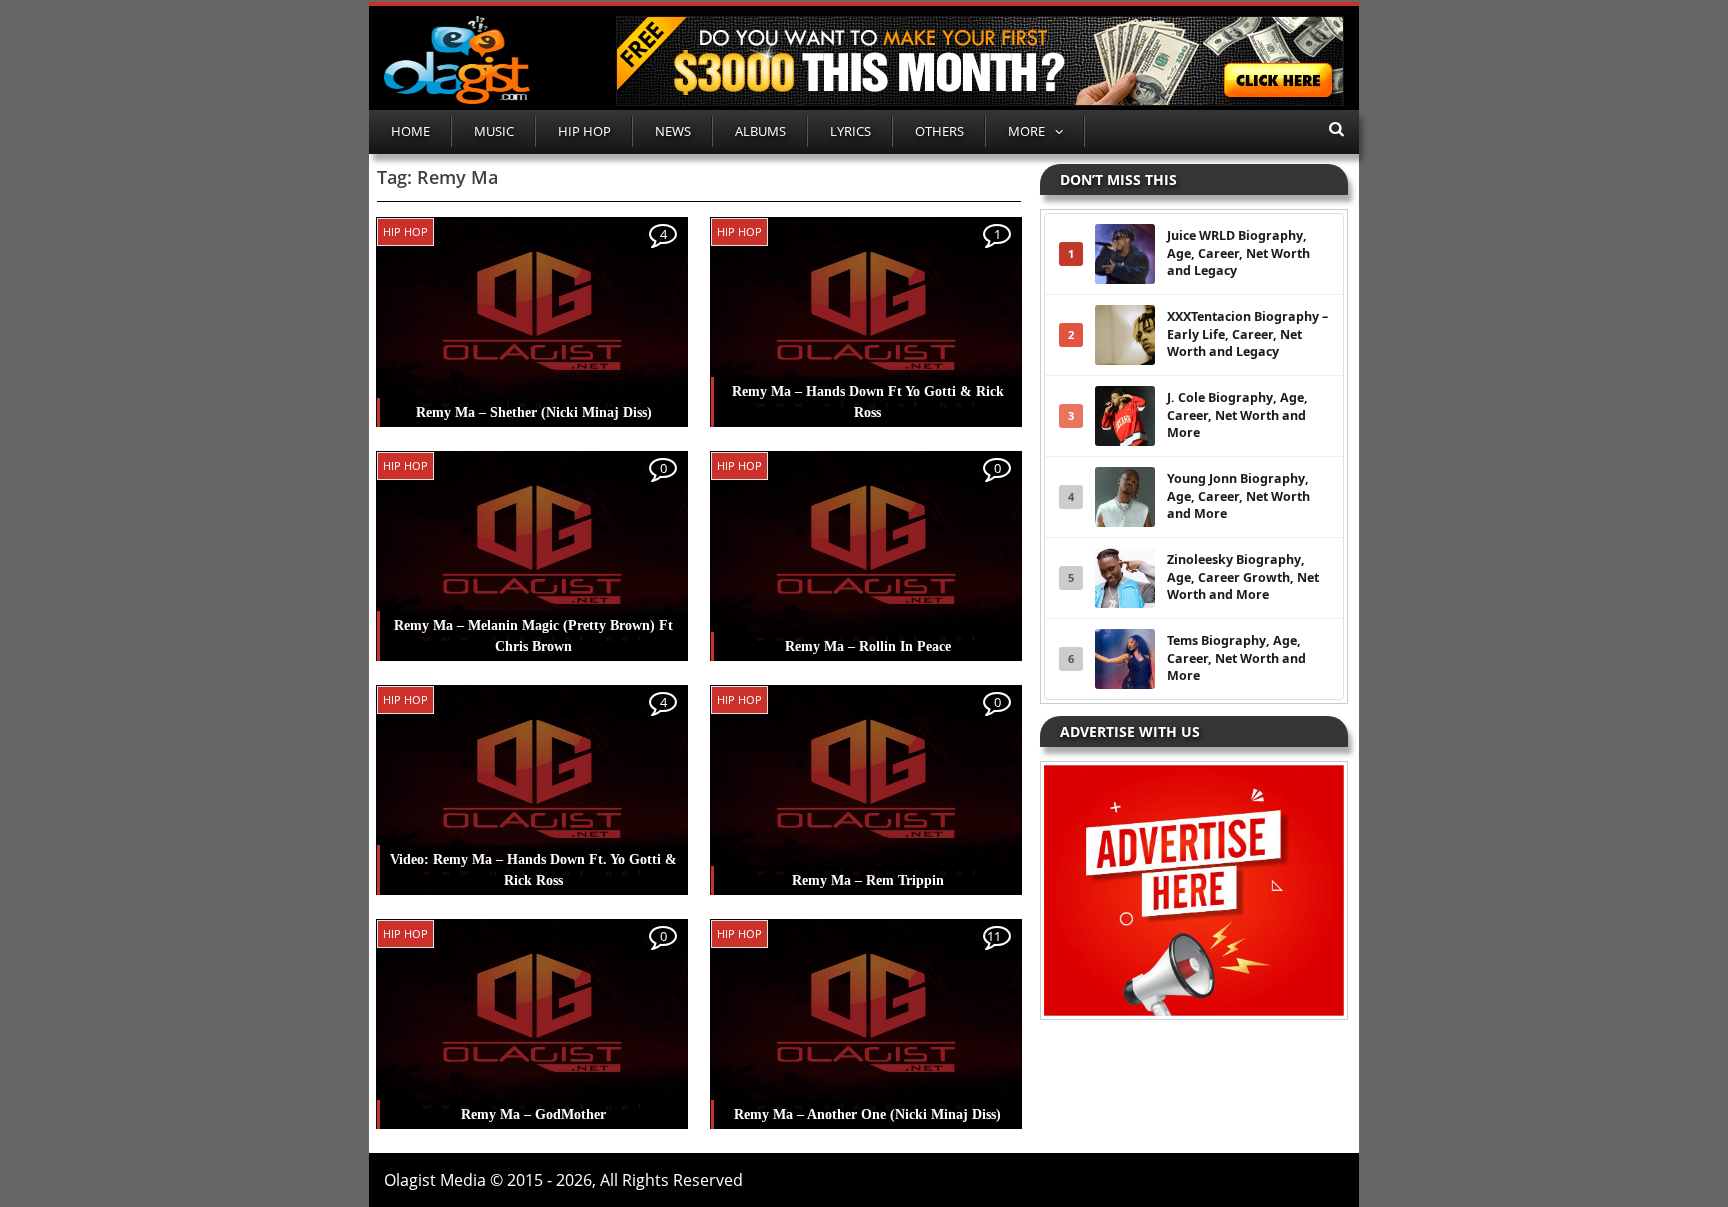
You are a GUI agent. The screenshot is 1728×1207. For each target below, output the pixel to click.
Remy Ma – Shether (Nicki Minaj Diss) (534, 412)
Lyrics (850, 131)
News (673, 131)
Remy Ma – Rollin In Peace (868, 646)
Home (410, 131)
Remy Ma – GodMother (533, 1114)
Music (494, 131)
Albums (760, 131)
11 (994, 936)
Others (939, 131)
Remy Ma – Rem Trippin (868, 880)
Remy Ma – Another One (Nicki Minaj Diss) (867, 1114)
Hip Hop (584, 131)
